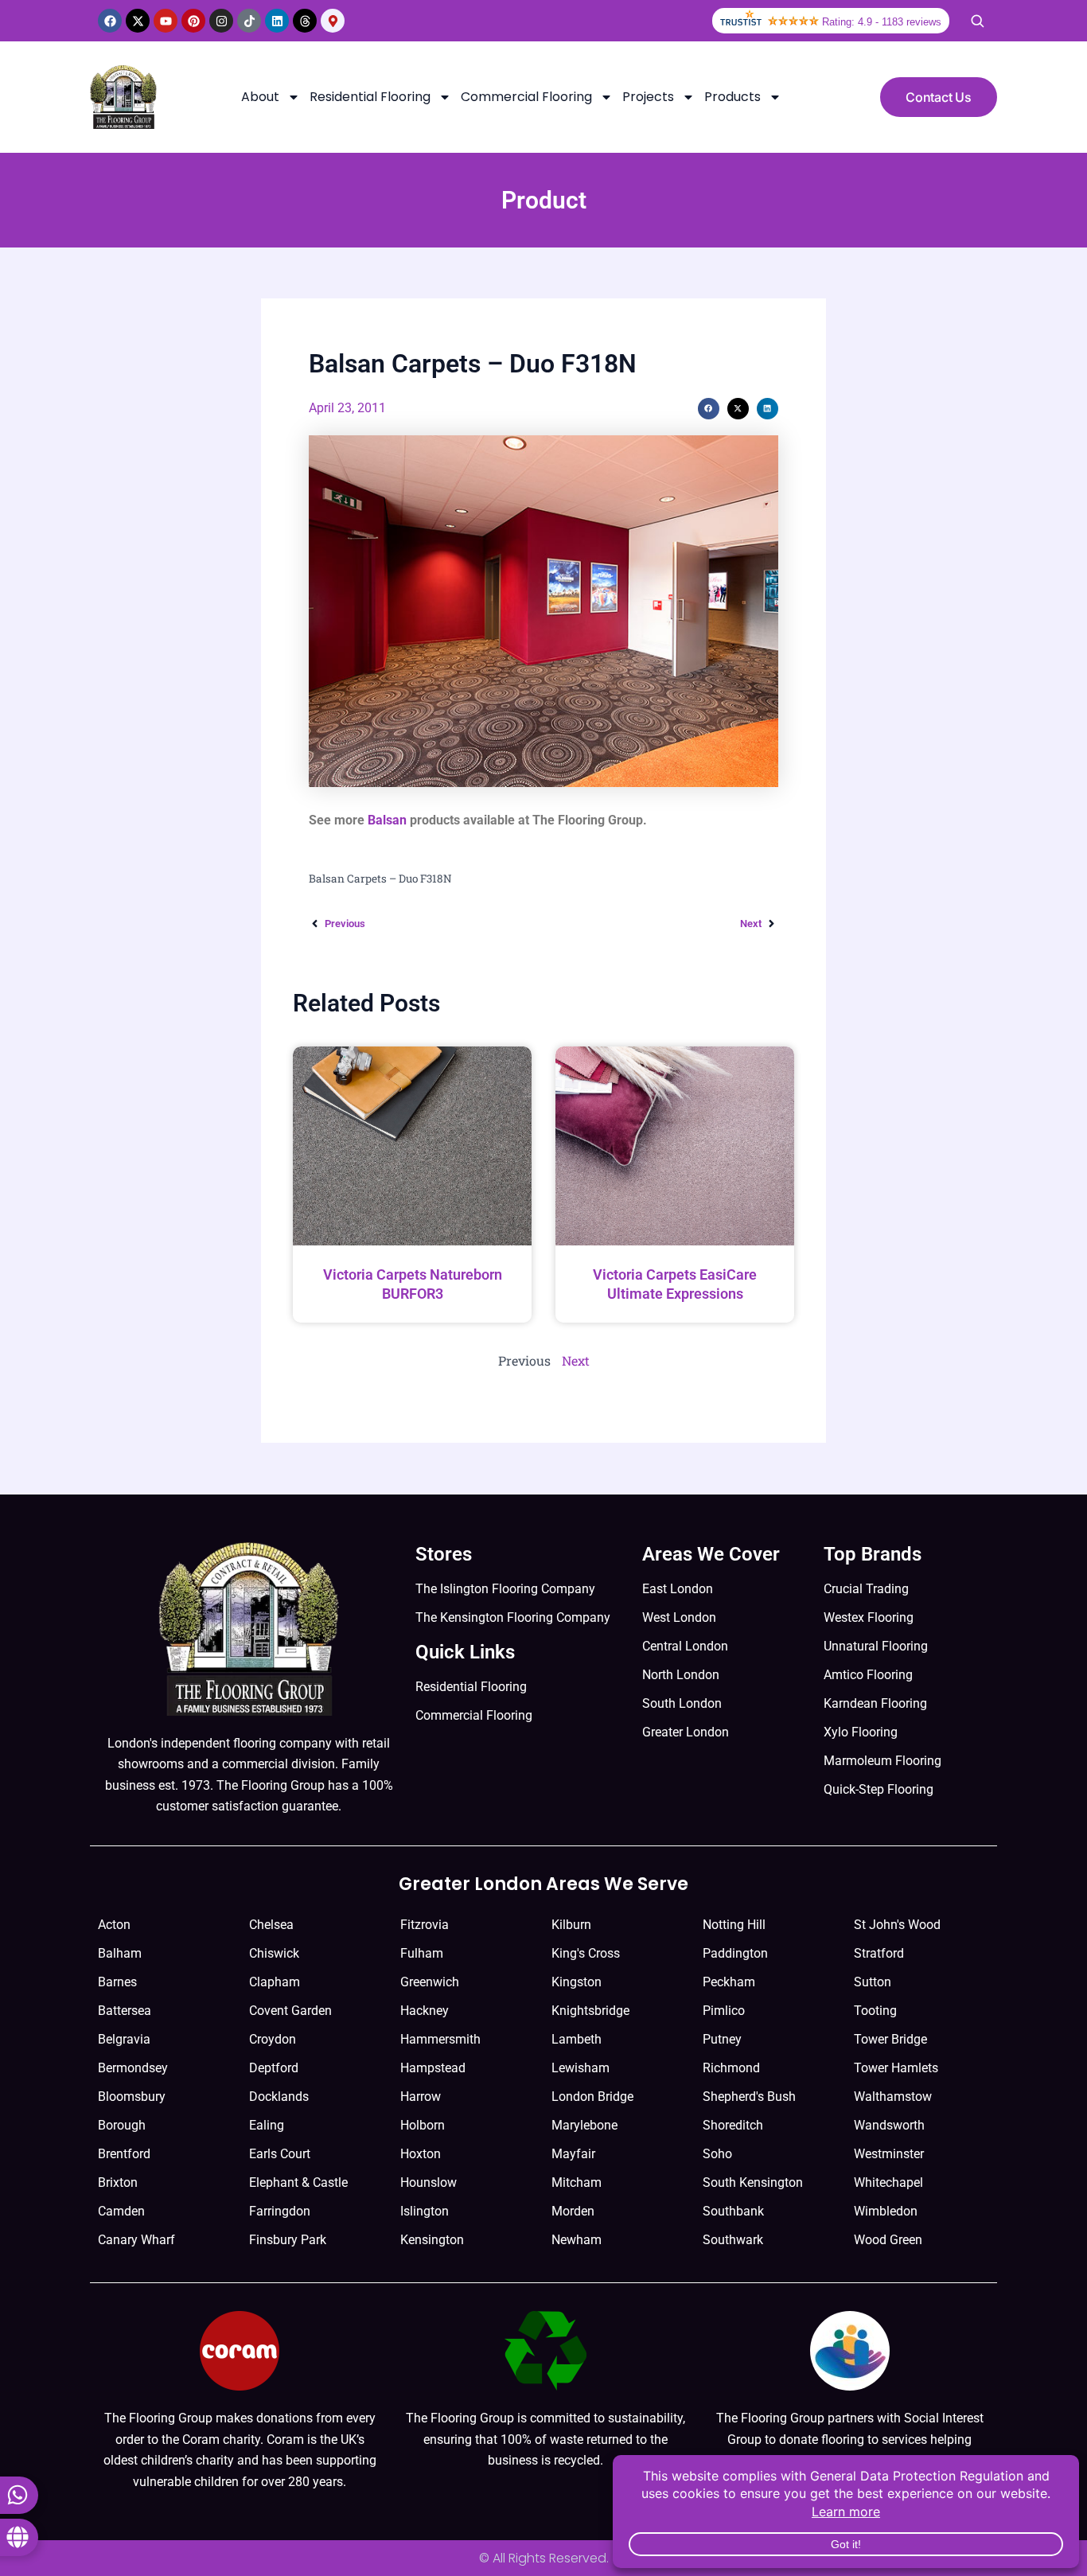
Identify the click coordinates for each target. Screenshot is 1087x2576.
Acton (114, 1925)
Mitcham (577, 2182)
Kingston (577, 1982)
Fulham (422, 1953)
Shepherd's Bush (749, 2097)
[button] (709, 409)
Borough (122, 2125)
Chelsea (271, 1925)
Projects (648, 97)
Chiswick (274, 1953)
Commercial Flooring (526, 97)
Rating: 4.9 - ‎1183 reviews (882, 22)
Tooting (875, 2011)
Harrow (421, 2097)
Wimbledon (886, 2211)
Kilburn (571, 1925)
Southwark (733, 2240)
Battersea (125, 2011)
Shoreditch (733, 2125)
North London (681, 1675)
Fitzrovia (425, 1925)
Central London (685, 1646)
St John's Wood (897, 1925)
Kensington (432, 2240)
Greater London (686, 1732)
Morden (573, 2211)
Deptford (274, 2068)
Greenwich (430, 1982)
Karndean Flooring (875, 1703)
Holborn (423, 2125)
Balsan (387, 820)
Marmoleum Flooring (882, 1761)
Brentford (124, 2154)
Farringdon (280, 2211)
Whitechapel (888, 2182)
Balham (120, 1953)
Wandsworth (889, 2125)
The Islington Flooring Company (505, 1589)
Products (732, 97)
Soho (717, 2154)
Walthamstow (893, 2097)
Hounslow (429, 2182)
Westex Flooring (869, 1617)
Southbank (733, 2211)
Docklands (279, 2097)
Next (576, 1360)
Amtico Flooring (868, 1675)
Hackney (425, 2011)
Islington (425, 2211)
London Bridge (592, 2097)
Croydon (273, 2039)
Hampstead (433, 2068)
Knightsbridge (590, 2011)
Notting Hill (734, 1925)
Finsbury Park (288, 2240)
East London (678, 1589)
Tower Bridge (890, 2039)
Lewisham (581, 2068)
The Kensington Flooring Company (513, 1617)
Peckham (729, 1982)
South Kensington (753, 2182)
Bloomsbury (132, 2097)
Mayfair (573, 2154)
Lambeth (577, 2039)
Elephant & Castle (298, 2182)
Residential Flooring (370, 97)
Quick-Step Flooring (879, 1789)
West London (679, 1617)
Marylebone (584, 2125)
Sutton (873, 1982)
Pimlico (724, 2011)
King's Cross (586, 1953)
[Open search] (977, 21)
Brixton (118, 2182)
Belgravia (124, 2039)
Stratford (879, 1953)
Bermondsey (133, 2068)
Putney (722, 2039)
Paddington (735, 1953)
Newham (577, 2240)
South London (682, 1703)
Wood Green (888, 2240)
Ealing (267, 2125)
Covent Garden (290, 2011)
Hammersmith (440, 2039)
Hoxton (421, 2154)
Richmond (731, 2068)
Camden (121, 2211)
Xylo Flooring (861, 1732)
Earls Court (280, 2154)
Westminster (889, 2154)
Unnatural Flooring (876, 1646)
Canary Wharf (136, 2240)
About (260, 97)
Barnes (117, 1982)
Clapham (275, 1982)
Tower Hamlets (896, 2068)
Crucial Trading (866, 1589)
